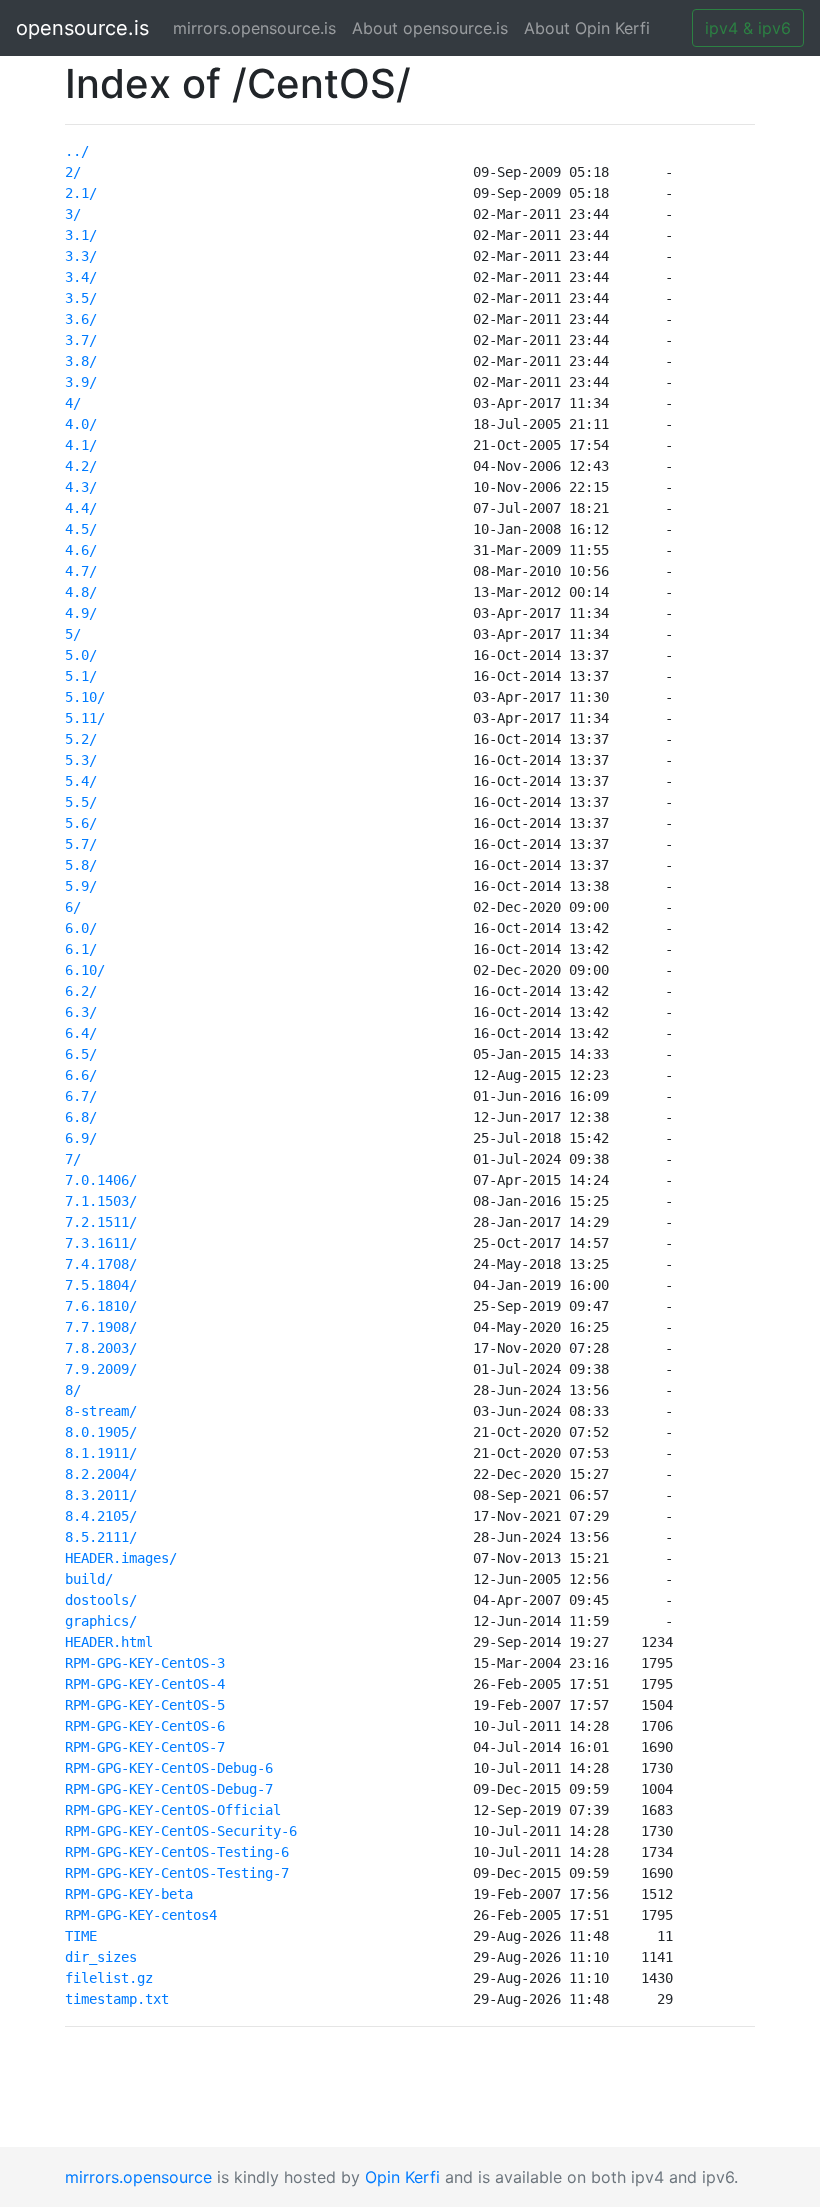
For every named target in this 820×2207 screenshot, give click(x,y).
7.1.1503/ (101, 1201)
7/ (73, 1159)
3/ (73, 214)
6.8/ (81, 1117)
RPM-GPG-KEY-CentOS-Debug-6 (169, 1768)
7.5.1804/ (101, 1285)
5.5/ (81, 802)
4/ (73, 403)
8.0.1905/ (101, 1432)
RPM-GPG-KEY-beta (129, 1894)
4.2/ (81, 466)
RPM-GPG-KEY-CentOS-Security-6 (181, 1831)
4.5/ (81, 529)
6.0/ (81, 928)
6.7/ (81, 1096)
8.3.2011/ (101, 1495)
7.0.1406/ (101, 1180)
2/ (73, 172)
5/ (73, 634)
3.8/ (81, 361)
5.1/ (81, 676)
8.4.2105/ (101, 1516)
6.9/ (81, 1138)
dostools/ (101, 1600)
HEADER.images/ (121, 1558)
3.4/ (81, 277)
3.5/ (81, 298)
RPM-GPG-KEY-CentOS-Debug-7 (169, 1789)
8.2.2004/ (101, 1474)
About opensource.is (430, 28)
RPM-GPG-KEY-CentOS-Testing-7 (177, 1873)
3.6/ (81, 319)
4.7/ (81, 571)
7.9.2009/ (101, 1369)
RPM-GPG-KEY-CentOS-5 (145, 1705)
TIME (81, 1936)
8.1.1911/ (101, 1453)
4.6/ (81, 550)
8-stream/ (101, 1411)
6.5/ (81, 1054)
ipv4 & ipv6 (748, 28)
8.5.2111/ (101, 1537)
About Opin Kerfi (587, 28)
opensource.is (82, 28)
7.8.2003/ (101, 1348)
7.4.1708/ (101, 1264)
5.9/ (81, 886)
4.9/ (81, 613)
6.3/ (81, 1012)
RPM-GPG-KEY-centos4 (141, 1915)
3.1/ (81, 235)
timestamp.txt (117, 1999)
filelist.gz (109, 1978)
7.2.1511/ (101, 1222)
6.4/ (81, 1033)
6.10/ (85, 970)
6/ (73, 907)
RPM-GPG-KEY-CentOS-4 (145, 1684)
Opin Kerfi (402, 2177)
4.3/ (81, 487)
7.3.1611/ (101, 1243)
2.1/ (81, 193)
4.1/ (81, 445)
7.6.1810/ (101, 1306)
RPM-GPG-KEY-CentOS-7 (145, 1747)
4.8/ (81, 592)
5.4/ (81, 781)
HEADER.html (109, 1642)
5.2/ (81, 739)
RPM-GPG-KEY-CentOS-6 (145, 1726)
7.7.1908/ (101, 1327)
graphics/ (101, 1621)
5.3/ (81, 760)
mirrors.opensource (138, 2177)
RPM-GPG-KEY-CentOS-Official (173, 1810)
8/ (73, 1390)
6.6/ (81, 1075)
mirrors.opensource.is (258, 28)
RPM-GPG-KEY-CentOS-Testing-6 (177, 1852)
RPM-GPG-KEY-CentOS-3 (145, 1663)
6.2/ (81, 991)
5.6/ (81, 823)
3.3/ (81, 256)
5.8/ (81, 865)
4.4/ (81, 508)
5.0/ (81, 655)
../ (77, 151)
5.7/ (81, 844)
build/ (89, 1579)
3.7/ (81, 340)
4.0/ (81, 424)
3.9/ (81, 382)
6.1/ (81, 949)
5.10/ (85, 697)
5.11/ (85, 718)
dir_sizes (101, 1957)
